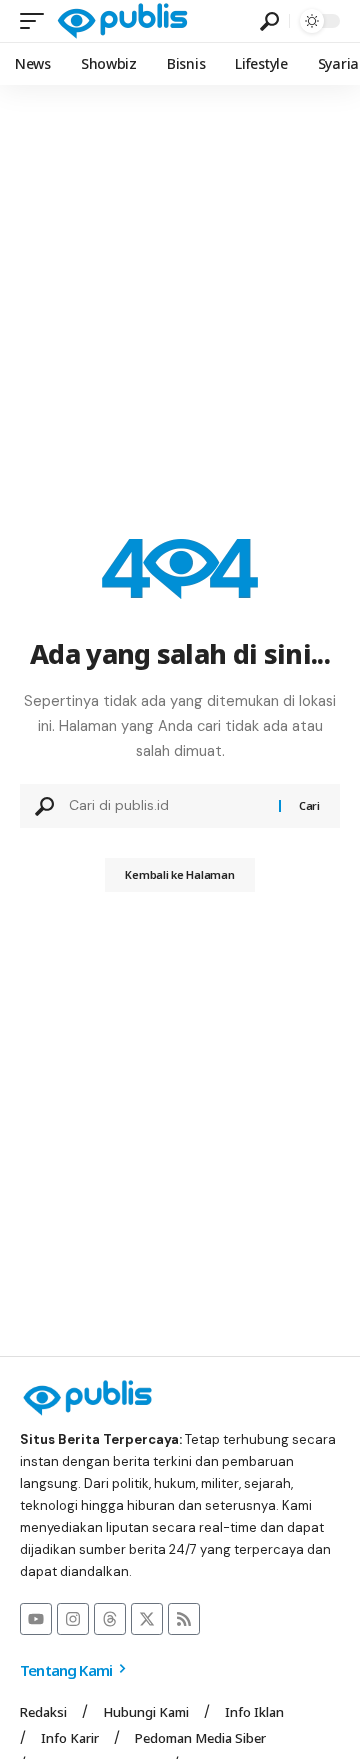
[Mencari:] (166, 806)
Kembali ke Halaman (179, 874)
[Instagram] (73, 1619)
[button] (37, 21)
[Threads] (110, 1619)
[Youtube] (36, 1619)
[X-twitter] (147, 1619)
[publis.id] (122, 21)
